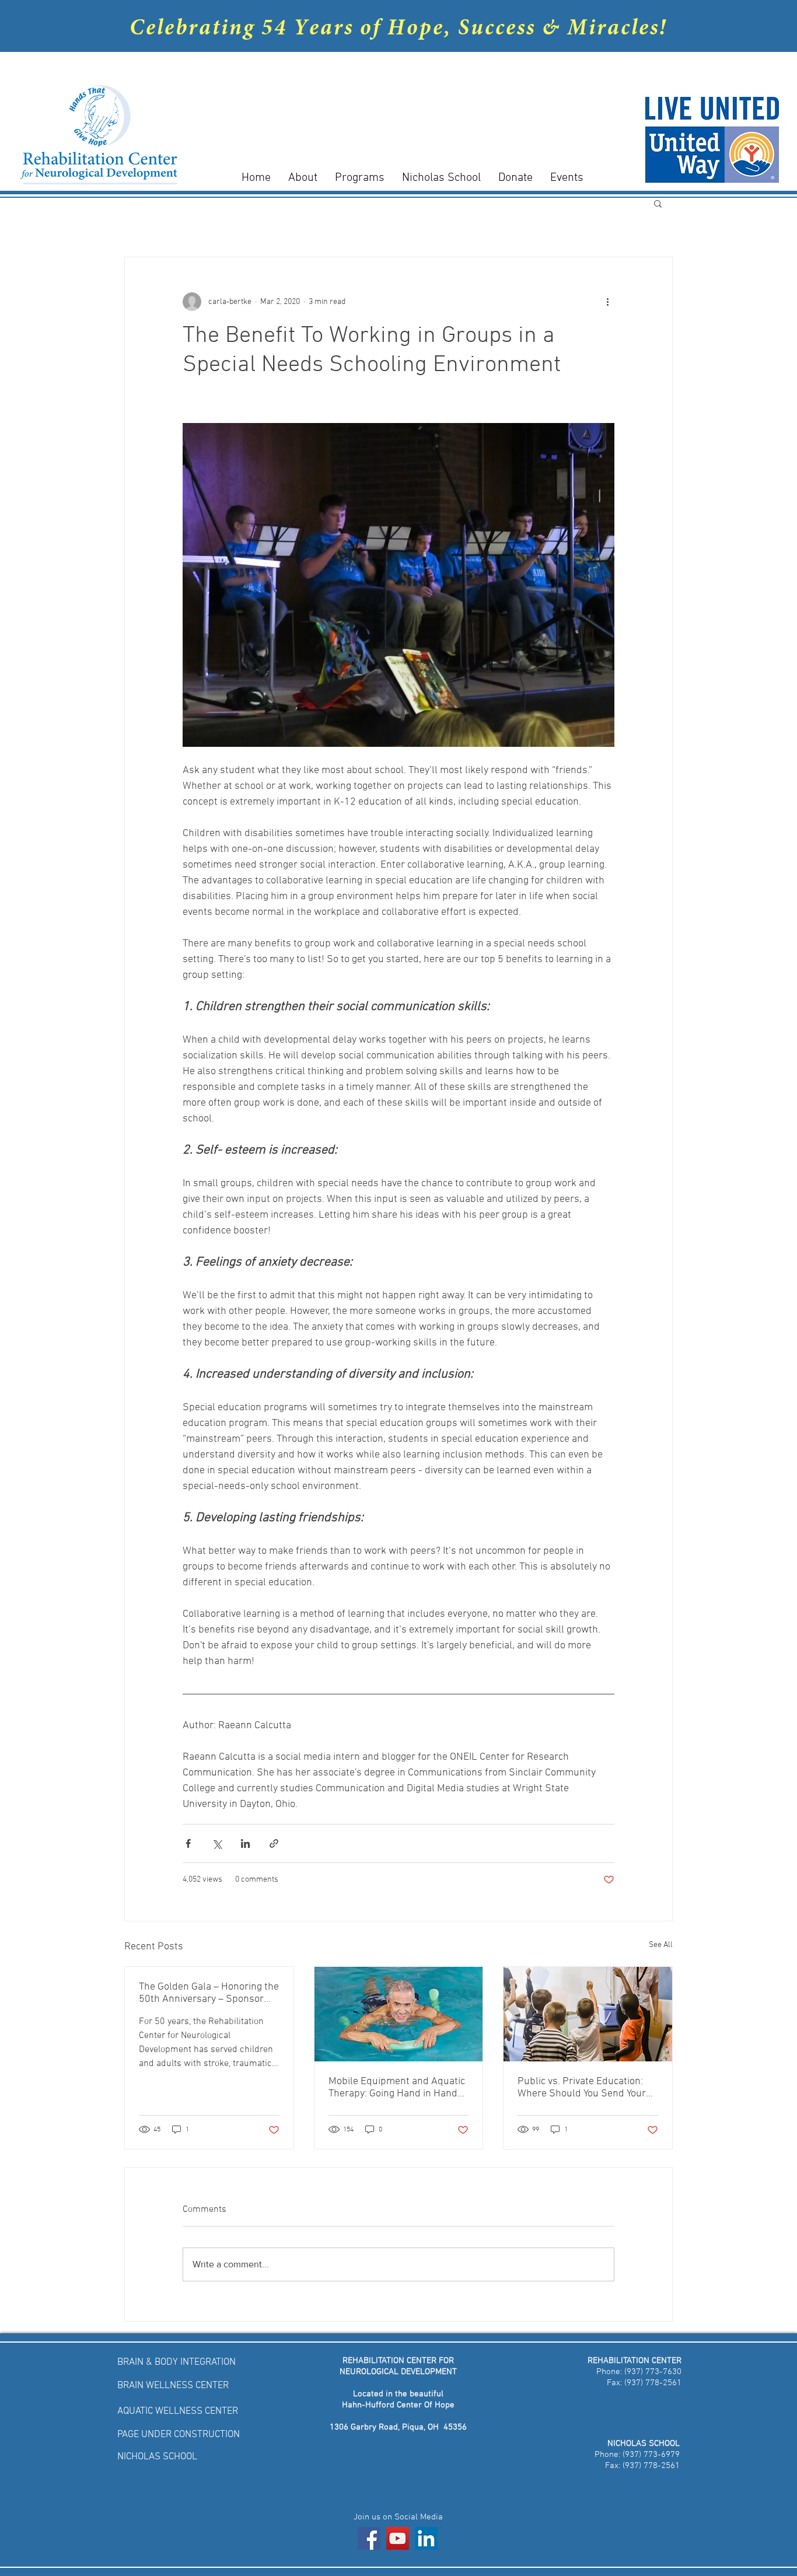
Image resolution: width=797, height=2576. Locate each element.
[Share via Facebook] (188, 1843)
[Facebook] (369, 2538)
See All (661, 1945)
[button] (658, 203)
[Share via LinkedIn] (245, 1843)
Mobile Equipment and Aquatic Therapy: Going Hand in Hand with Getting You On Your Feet (397, 2088)
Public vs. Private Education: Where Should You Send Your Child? (582, 2088)
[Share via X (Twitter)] (217, 1843)
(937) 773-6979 (651, 2455)
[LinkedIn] (426, 2538)
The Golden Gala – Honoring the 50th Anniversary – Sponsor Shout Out (209, 1993)
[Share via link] (274, 1843)
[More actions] (607, 302)
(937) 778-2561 (652, 2383)
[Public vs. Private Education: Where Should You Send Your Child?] (588, 2014)
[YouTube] (398, 2538)
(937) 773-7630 (652, 2372)
